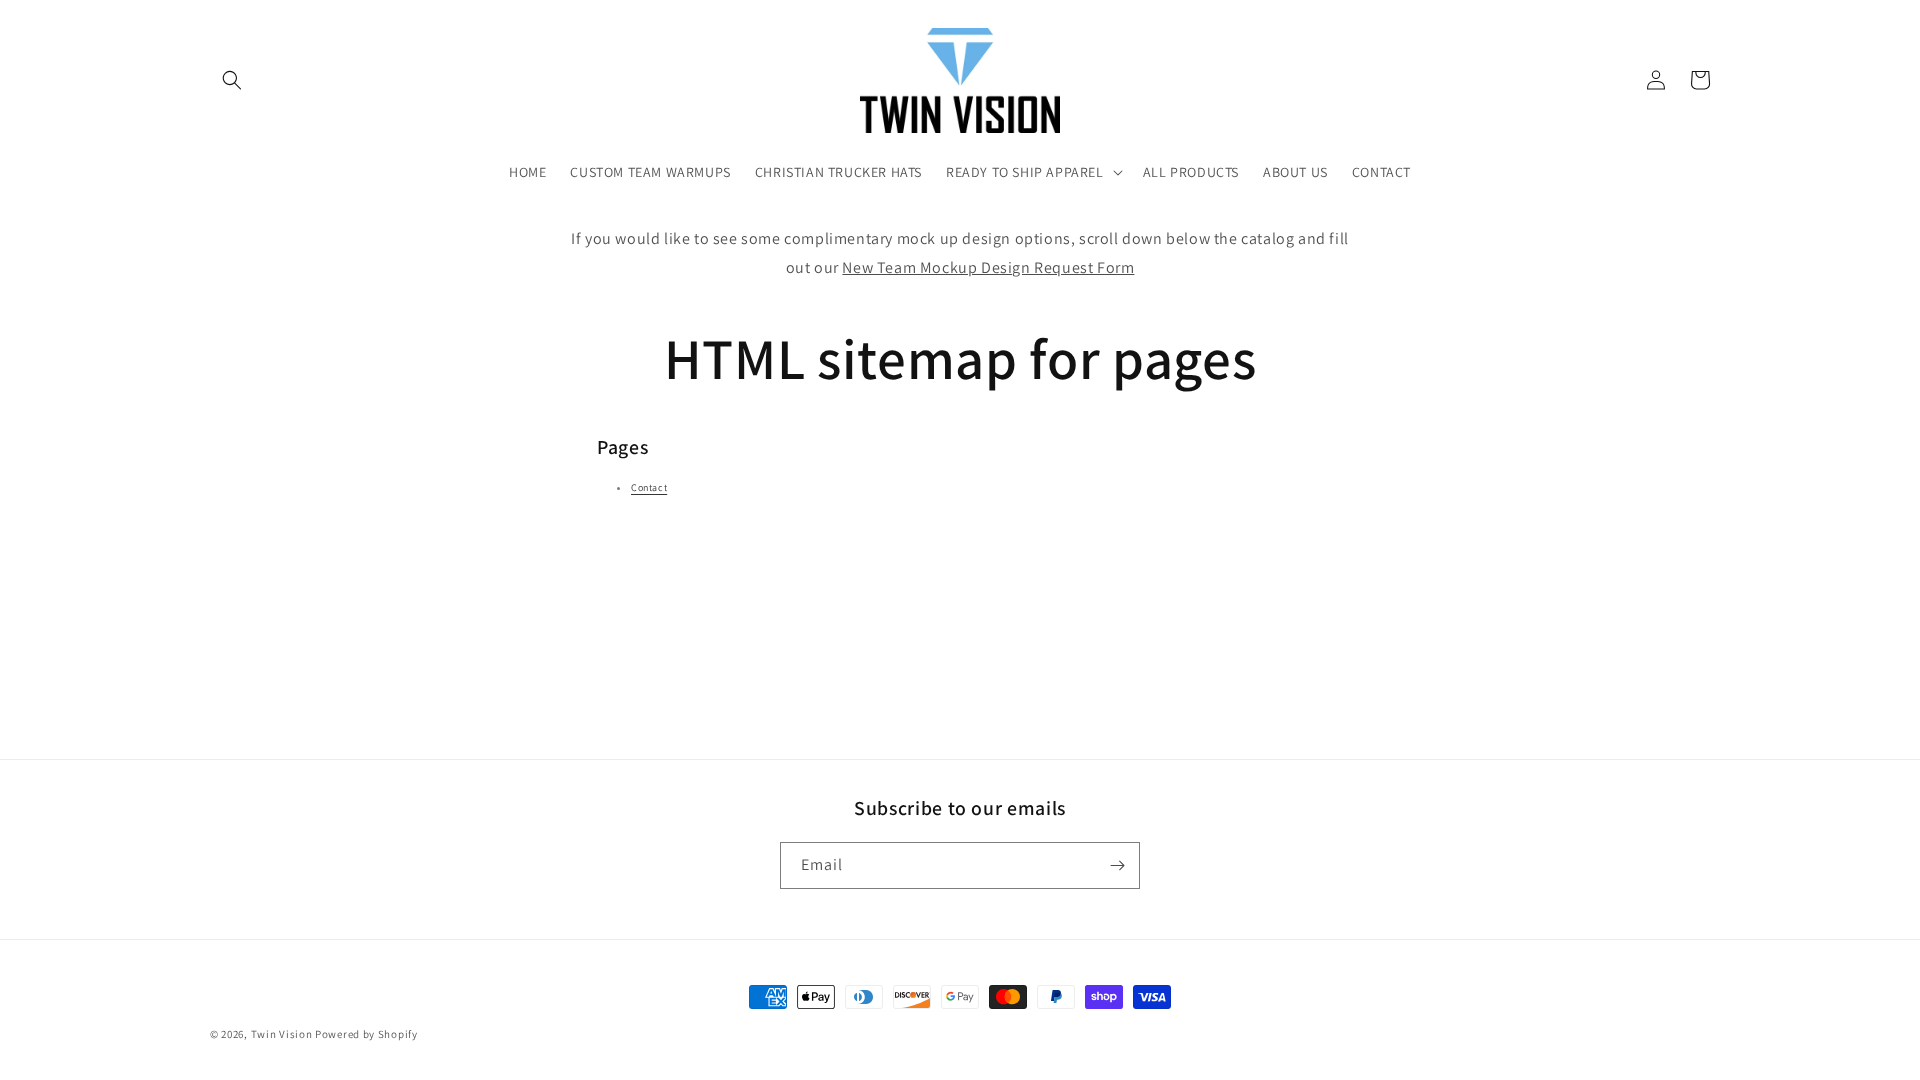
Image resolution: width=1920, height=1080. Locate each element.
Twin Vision (282, 1034)
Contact (649, 487)
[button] (232, 80)
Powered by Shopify (366, 1034)
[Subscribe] (1117, 865)
